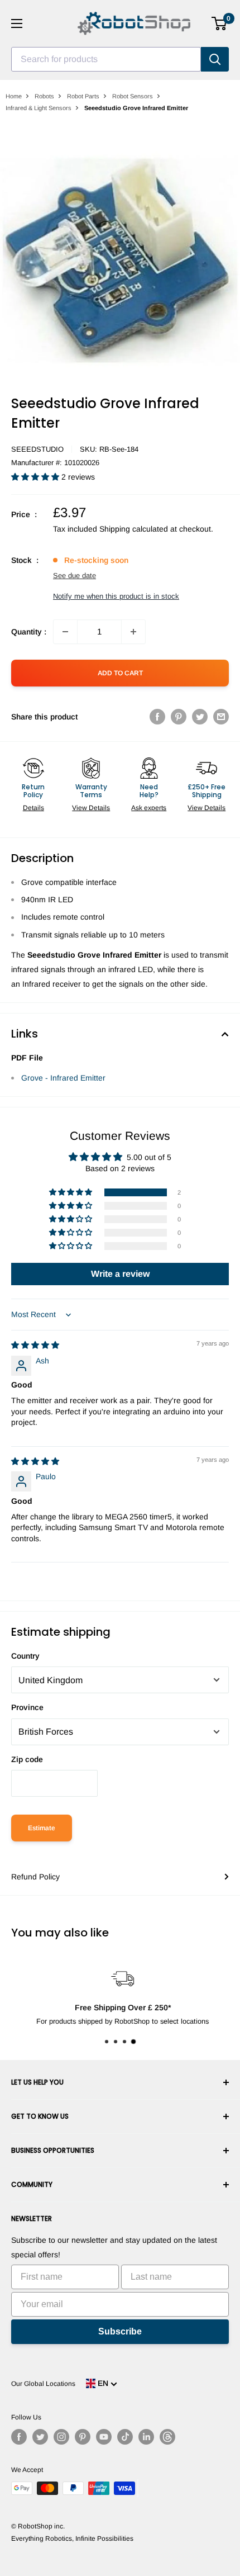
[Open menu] (17, 23)
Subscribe (120, 2331)
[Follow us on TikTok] (125, 2437)
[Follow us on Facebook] (19, 2437)
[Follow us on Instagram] (61, 2437)
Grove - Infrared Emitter (63, 1078)
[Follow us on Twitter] (40, 2437)
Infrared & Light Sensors (39, 108)
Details (33, 808)
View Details (91, 808)
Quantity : (29, 632)
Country (25, 1656)
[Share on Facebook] (157, 717)
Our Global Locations (43, 2384)
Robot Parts (83, 96)
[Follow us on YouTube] (104, 2437)
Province (27, 1707)
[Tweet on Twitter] (200, 717)
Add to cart (120, 673)
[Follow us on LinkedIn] (146, 2437)
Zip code (27, 1759)
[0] (220, 23)
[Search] (215, 59)
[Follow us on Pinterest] (83, 2437)
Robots (44, 96)
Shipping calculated (134, 529)
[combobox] (106, 59)
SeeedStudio (37, 449)
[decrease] (65, 632)
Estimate (42, 1828)
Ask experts (149, 808)
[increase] (133, 632)
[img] (35, 1345)
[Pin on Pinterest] (179, 717)
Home (14, 96)
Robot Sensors (133, 96)
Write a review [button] (120, 1274)
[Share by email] (221, 717)
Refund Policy (35, 1877)
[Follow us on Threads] (167, 2437)
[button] (36, 477)
